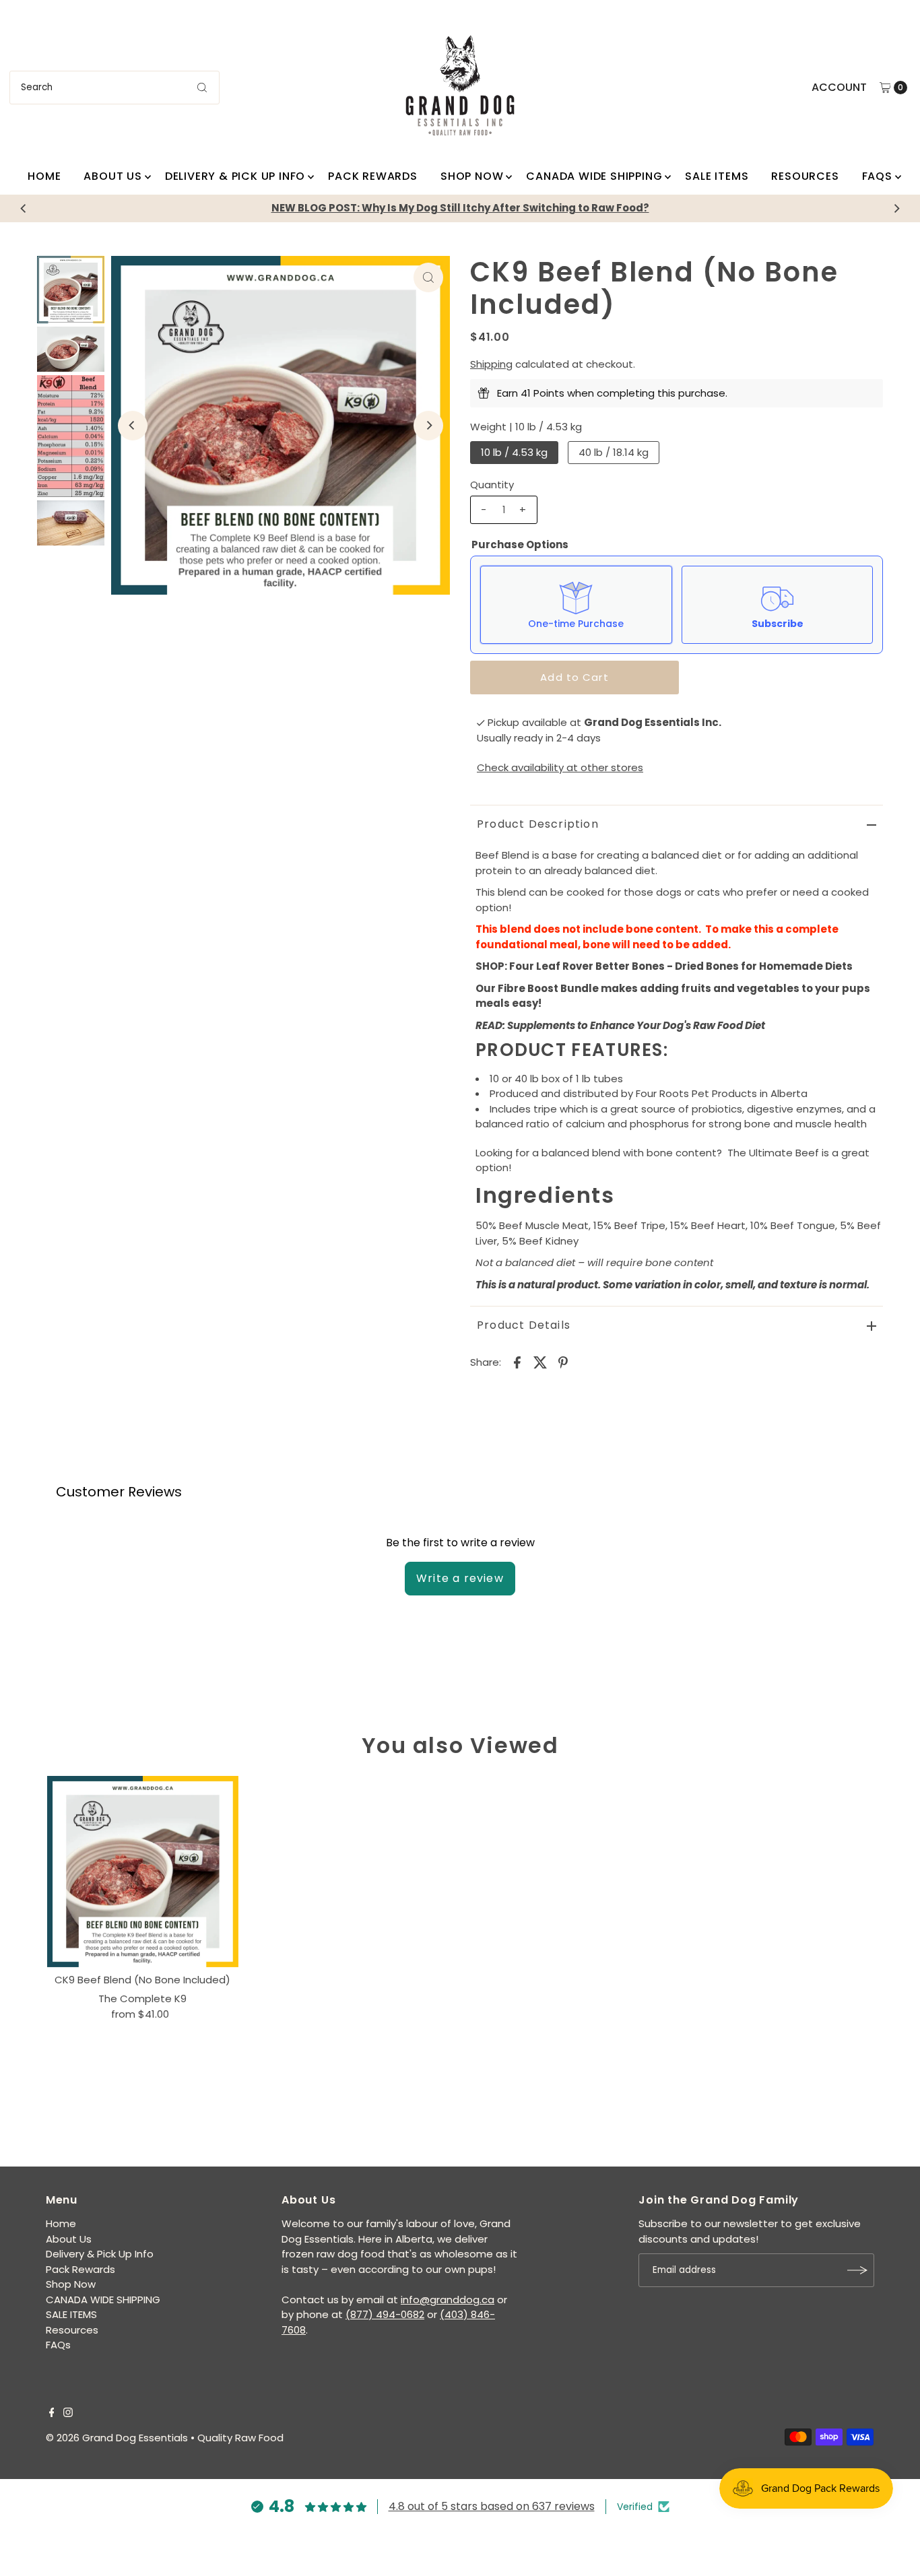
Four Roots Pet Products (696, 1093)
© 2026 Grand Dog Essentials (117, 2438)
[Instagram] (68, 2414)
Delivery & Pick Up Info (235, 176)
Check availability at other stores (560, 767)
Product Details (524, 1325)
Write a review (460, 1578)
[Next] (896, 208)
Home (44, 176)
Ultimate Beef (784, 1153)
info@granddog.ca (448, 2300)
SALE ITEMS (717, 176)
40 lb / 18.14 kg (614, 452)
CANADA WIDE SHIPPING (594, 176)
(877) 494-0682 (385, 2314)
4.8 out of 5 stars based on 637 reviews (492, 2506)
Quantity (492, 485)
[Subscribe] (857, 2270)
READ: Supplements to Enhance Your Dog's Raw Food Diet (620, 1025)
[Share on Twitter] (540, 1362)
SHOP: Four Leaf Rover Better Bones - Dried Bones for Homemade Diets (664, 966)
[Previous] (24, 208)
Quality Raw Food (240, 2438)
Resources (805, 176)
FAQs (877, 176)
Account (839, 87)
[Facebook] (52, 2414)
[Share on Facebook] (517, 1362)
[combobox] (114, 88)
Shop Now (472, 176)
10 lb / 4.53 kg (514, 452)
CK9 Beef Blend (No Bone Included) (142, 1980)
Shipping (491, 364)
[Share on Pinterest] (563, 1362)
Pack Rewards (373, 176)
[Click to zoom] (428, 277)
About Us (112, 176)
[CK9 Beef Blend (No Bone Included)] (143, 1872)
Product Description (538, 824)
